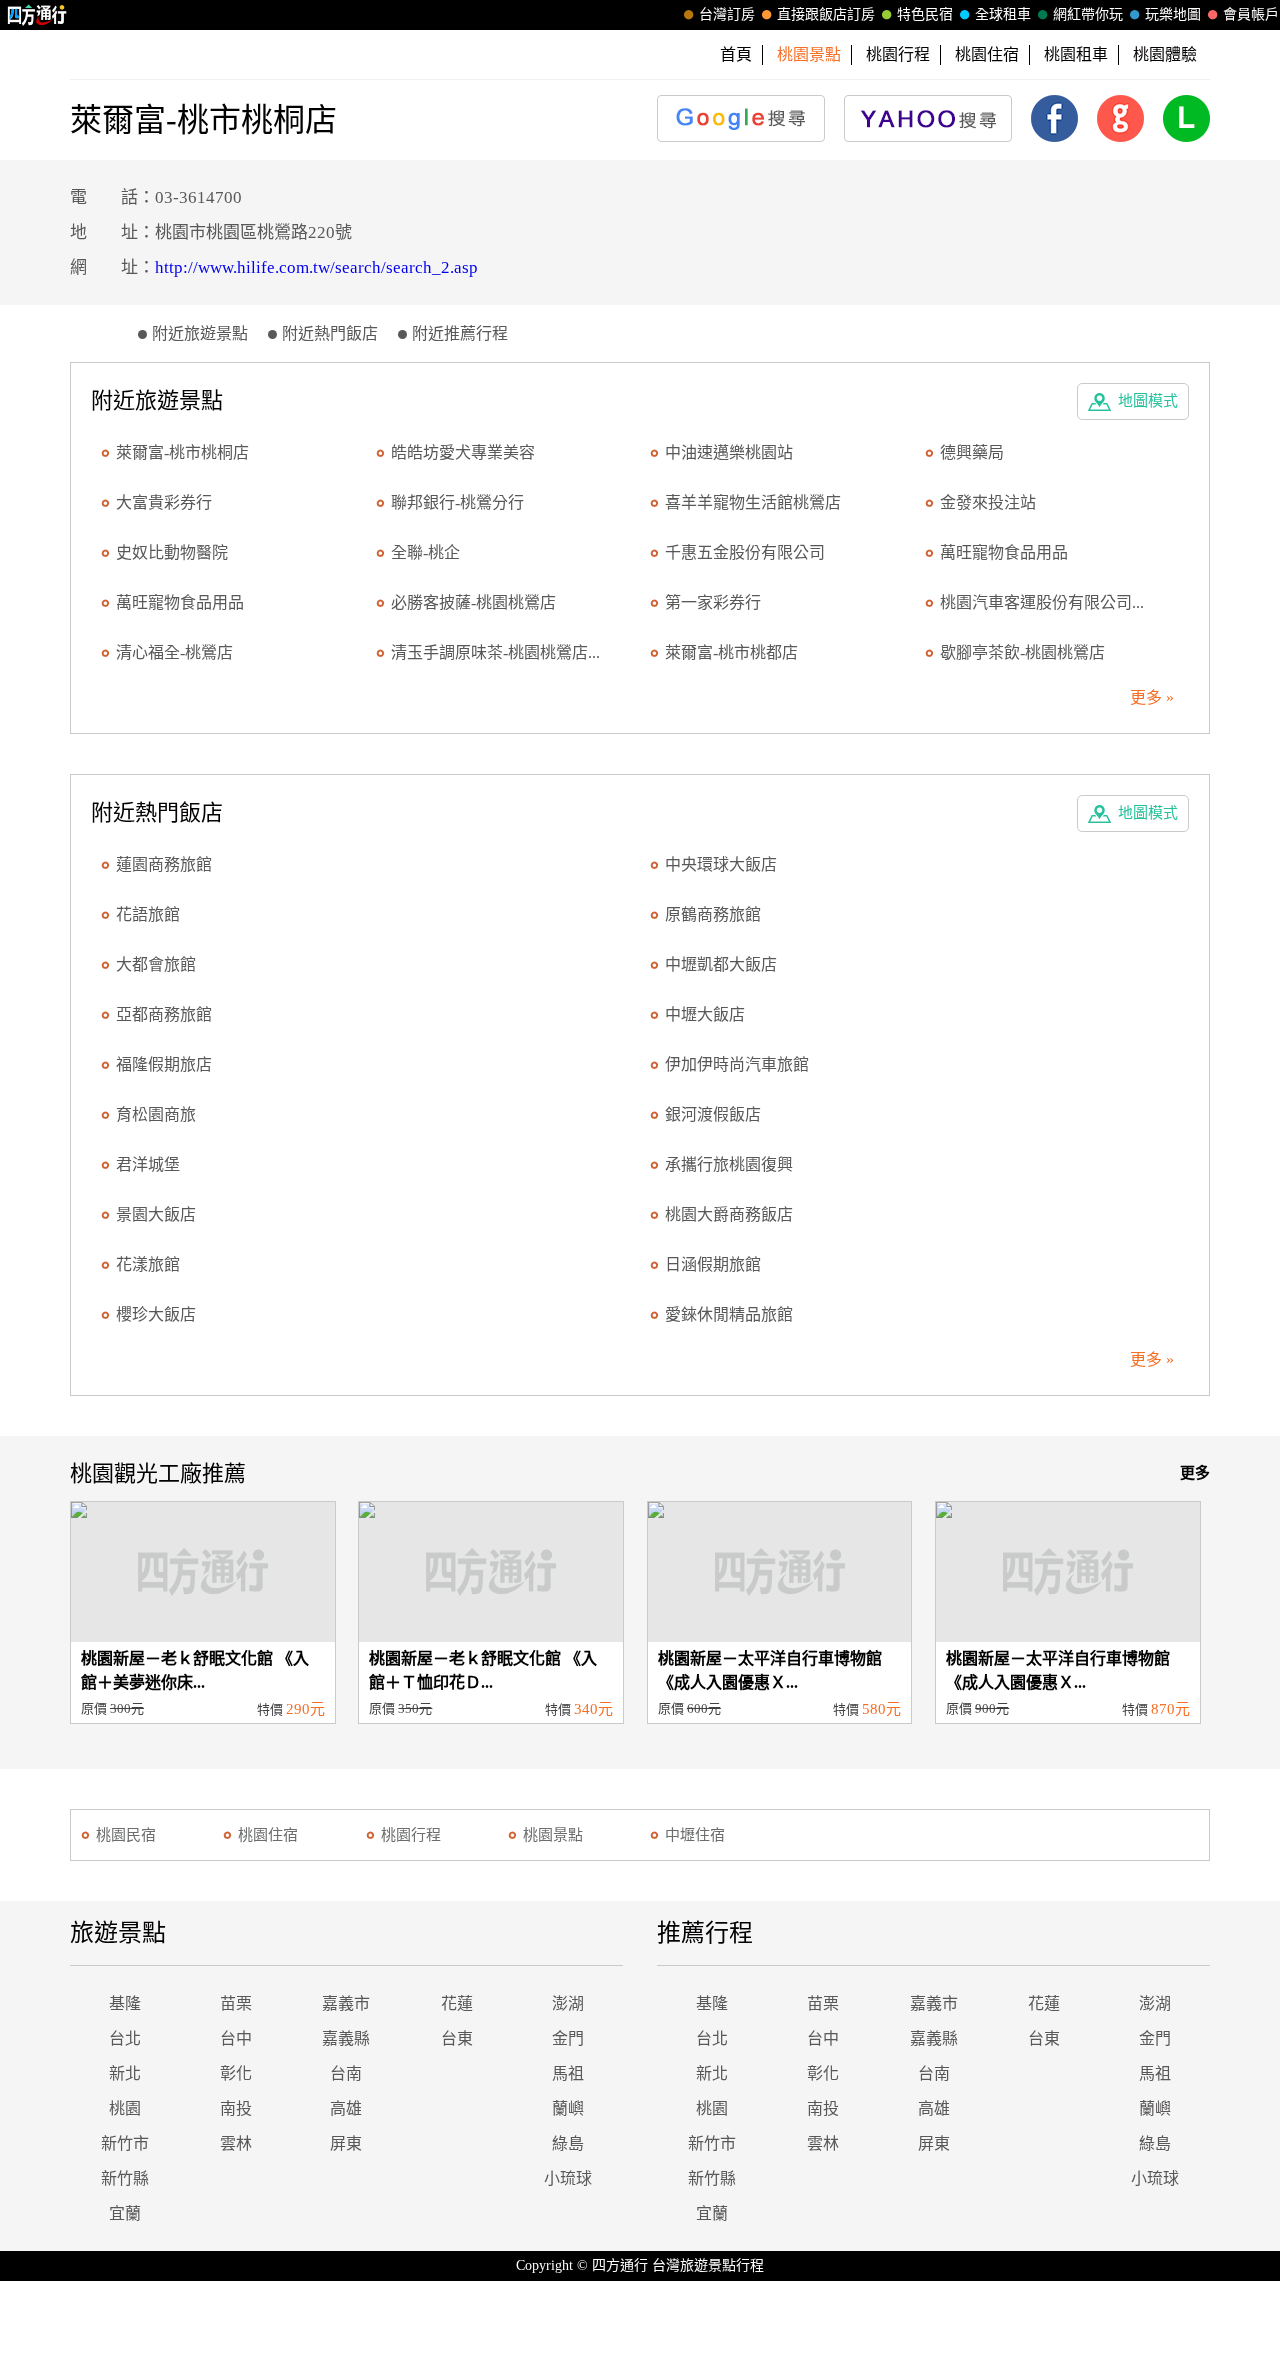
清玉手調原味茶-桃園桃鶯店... (495, 652)
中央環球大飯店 (721, 864)
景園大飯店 (156, 1214)
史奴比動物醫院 (172, 552)
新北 (125, 2073)
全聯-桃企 (425, 552)
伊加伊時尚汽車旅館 (737, 1064)
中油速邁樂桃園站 (729, 452)
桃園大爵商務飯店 (729, 1214)
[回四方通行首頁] (37, 15)
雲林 (236, 2143)
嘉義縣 (346, 2038)
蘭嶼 (568, 2108)
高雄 (346, 2108)
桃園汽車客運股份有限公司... (1042, 602)
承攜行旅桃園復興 (729, 1164)
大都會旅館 (156, 964)
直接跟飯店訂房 (826, 14)
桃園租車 (1076, 54)
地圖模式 (1148, 401)
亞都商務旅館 (164, 1014)
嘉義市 (346, 2003)
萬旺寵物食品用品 (1004, 552)
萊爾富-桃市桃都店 (731, 652)
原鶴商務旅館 (713, 914)
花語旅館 (148, 914)
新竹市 (125, 2143)
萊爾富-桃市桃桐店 (182, 452)
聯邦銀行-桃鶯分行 (457, 502)
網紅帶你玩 (1088, 14)
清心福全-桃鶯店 (174, 652)
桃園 (125, 2108)
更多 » (1152, 697)
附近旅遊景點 (200, 333)
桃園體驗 (1165, 54)
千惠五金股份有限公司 (745, 552)
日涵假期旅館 (713, 1264)
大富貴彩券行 (164, 502)
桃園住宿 (987, 54)
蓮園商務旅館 (164, 864)
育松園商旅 (156, 1114)
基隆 (125, 2003)
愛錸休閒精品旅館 (729, 1314)
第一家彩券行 (713, 602)
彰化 (236, 2073)
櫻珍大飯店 (156, 1314)
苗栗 (236, 2003)
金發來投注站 (988, 502)
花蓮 (457, 2003)
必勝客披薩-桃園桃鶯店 (473, 602)
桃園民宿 (126, 1835)
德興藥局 (972, 452)
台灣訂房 (727, 14)
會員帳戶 (1251, 14)
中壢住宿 (695, 1835)
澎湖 (568, 2003)
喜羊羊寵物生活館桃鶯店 (753, 502)
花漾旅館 (148, 1264)
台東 (457, 2038)
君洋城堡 (148, 1164)
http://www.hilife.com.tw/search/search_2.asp (316, 267)
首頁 (736, 54)
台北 (125, 2038)
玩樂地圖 (1173, 14)
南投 (236, 2108)
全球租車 (1003, 14)
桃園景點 (553, 1835)
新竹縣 (125, 2178)
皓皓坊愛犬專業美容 (463, 452)
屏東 (346, 2143)
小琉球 (568, 2178)
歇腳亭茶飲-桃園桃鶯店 (1022, 652)
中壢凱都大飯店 (721, 964)
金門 (568, 2038)
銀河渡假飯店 (713, 1114)
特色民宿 (925, 14)
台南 (346, 2073)
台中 (236, 2038)
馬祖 (568, 2073)
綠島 (568, 2143)
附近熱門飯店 (330, 333)
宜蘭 (125, 2213)
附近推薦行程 (460, 333)
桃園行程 (898, 54)
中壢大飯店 (705, 1014)
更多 (1195, 1473)
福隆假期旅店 (164, 1064)
